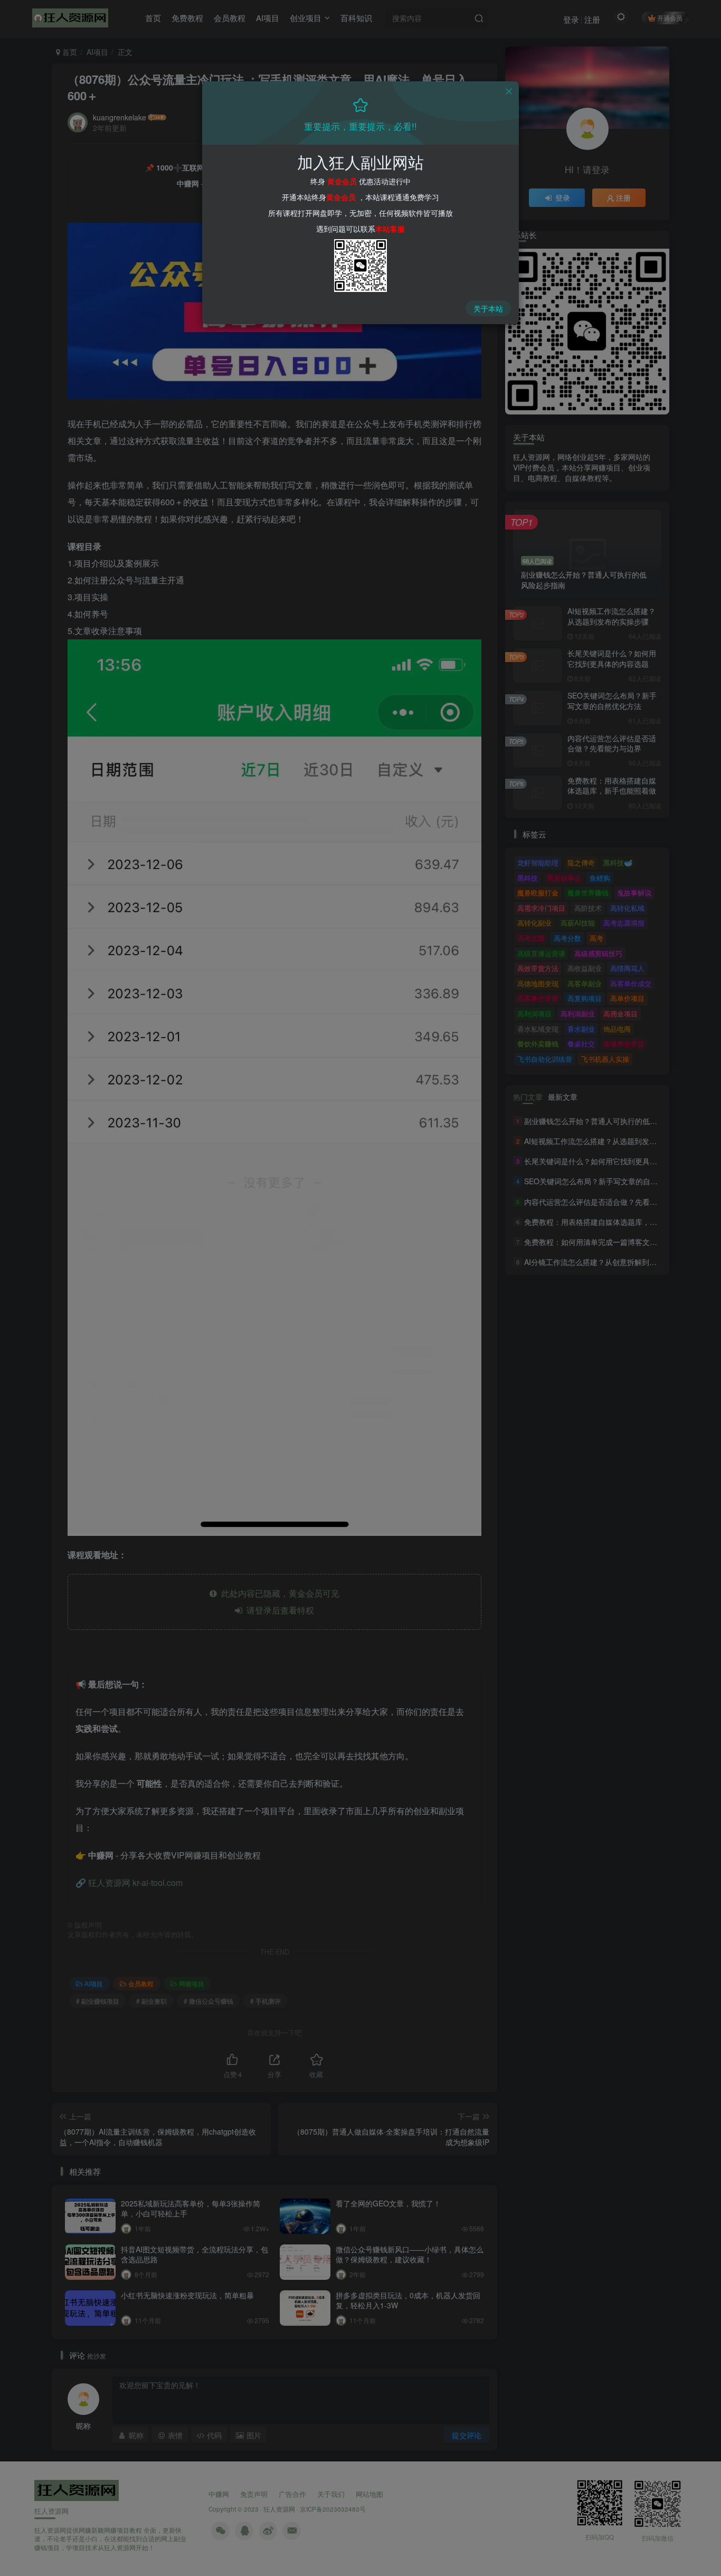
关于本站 (488, 308)
